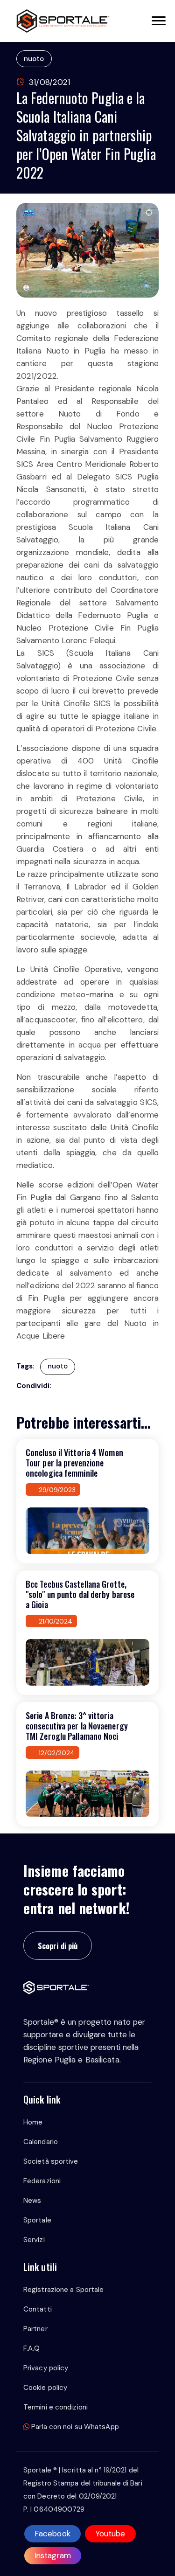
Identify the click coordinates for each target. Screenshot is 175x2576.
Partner (35, 2329)
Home (33, 2122)
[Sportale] (63, 21)
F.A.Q (32, 2348)
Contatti (38, 2309)
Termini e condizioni (56, 2407)
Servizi (34, 2240)
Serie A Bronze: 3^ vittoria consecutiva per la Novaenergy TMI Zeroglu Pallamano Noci (77, 1726)
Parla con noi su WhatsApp (74, 2427)
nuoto (34, 59)
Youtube (110, 2534)
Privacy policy (46, 2368)
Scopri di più (58, 1946)
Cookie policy (45, 2388)
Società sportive (51, 2161)
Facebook (52, 2534)
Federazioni (42, 2181)
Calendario (41, 2142)
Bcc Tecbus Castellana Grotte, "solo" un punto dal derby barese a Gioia (80, 1594)
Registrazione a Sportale (63, 2290)
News (32, 2201)
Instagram (53, 2555)
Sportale (37, 2220)
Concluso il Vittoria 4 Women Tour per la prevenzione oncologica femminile (74, 1463)
